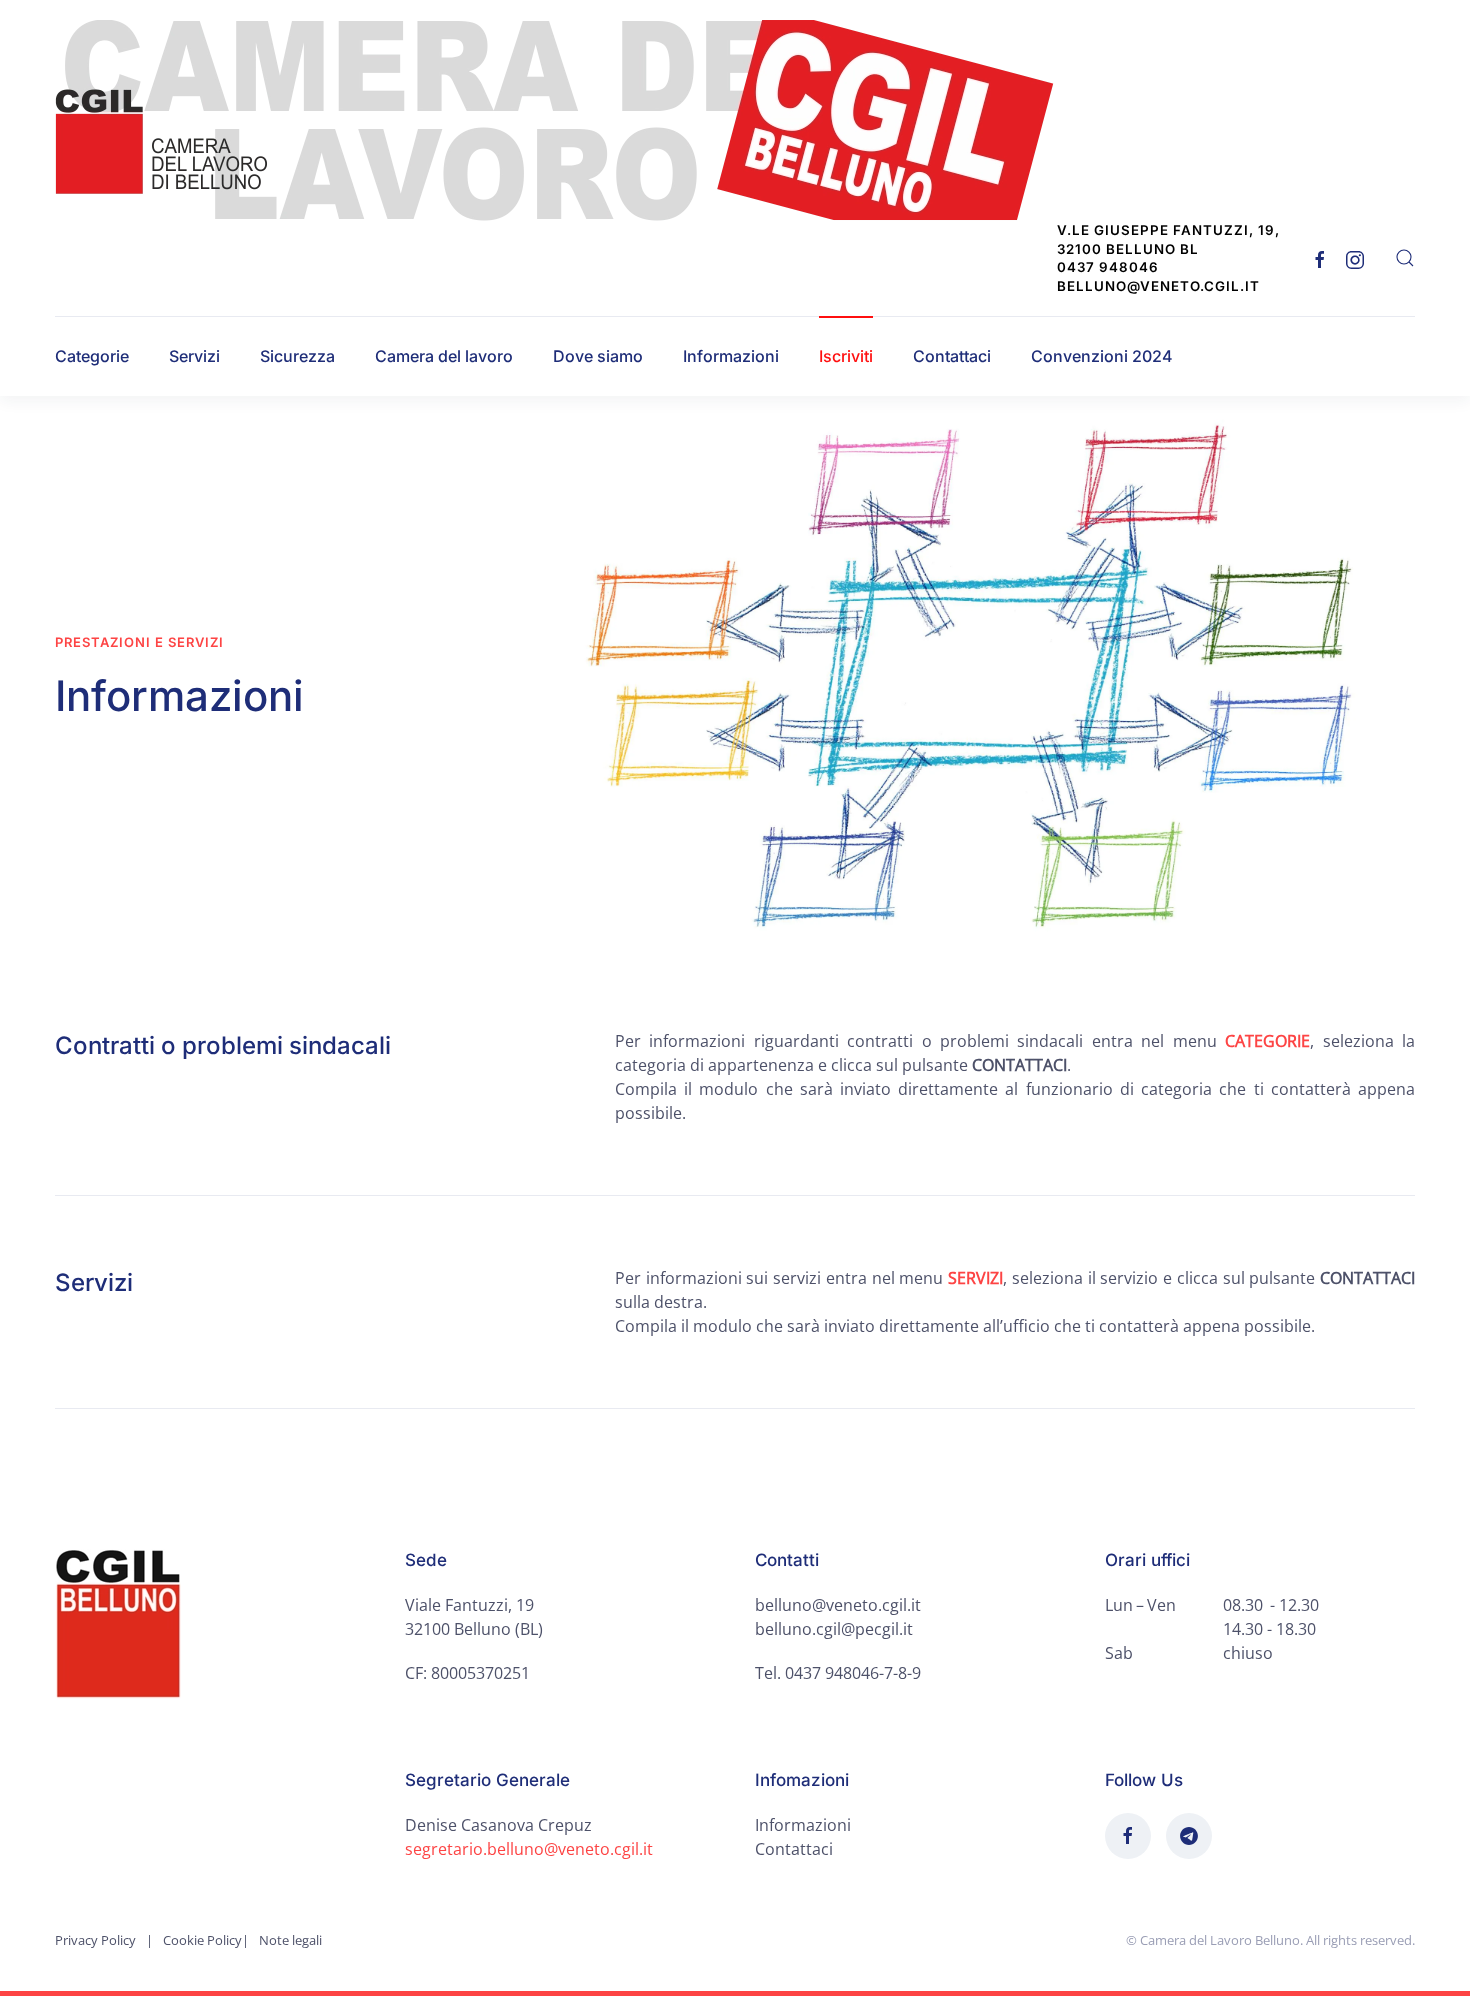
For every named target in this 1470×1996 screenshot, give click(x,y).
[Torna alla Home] (567, 120)
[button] (1405, 258)
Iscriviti (846, 356)
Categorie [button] (92, 356)
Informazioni (731, 356)
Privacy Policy (95, 1940)
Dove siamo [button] (598, 356)
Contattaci (952, 356)
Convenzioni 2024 (1102, 356)
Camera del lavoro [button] (444, 356)
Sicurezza (297, 356)
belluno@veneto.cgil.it (838, 1605)
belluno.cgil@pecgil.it (834, 1629)
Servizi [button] (194, 356)
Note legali (290, 1940)
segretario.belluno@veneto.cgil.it (529, 1849)
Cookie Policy (202, 1940)
